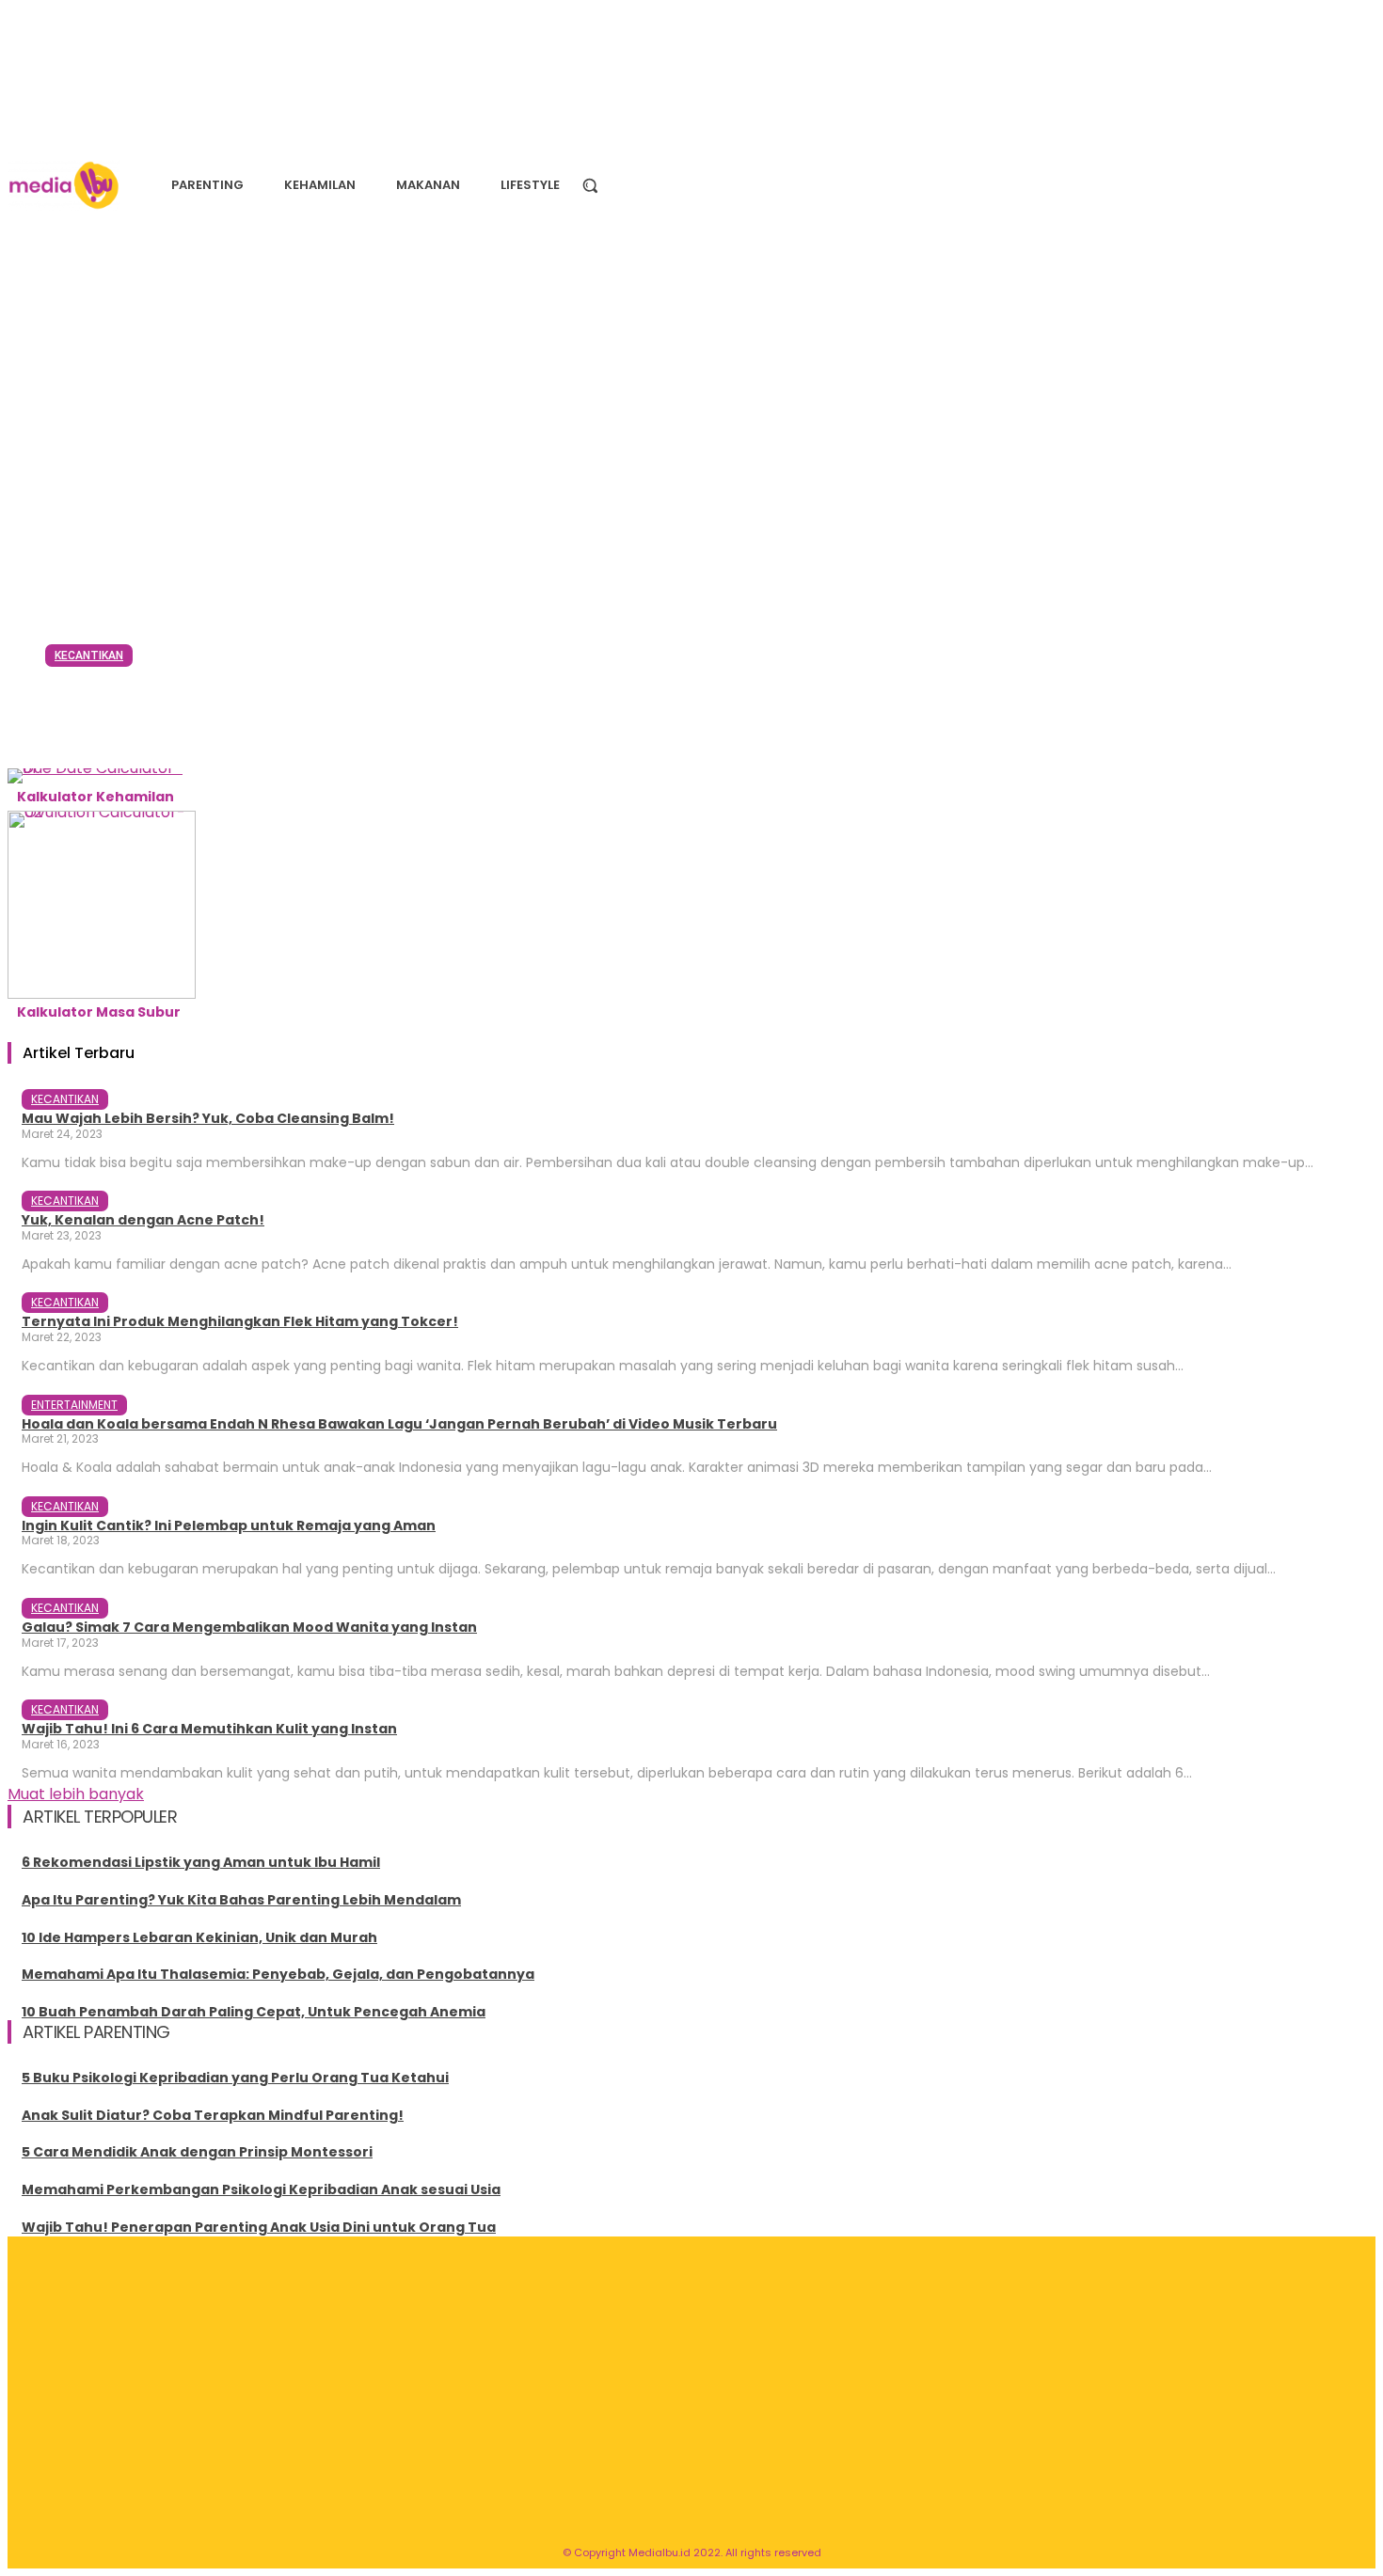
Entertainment (74, 1405)
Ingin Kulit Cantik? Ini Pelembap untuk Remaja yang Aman (229, 1525)
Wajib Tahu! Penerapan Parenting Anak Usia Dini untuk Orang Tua (259, 2227)
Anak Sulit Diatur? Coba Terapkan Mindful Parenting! (213, 2115)
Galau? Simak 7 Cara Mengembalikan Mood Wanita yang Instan (249, 1627)
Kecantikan (89, 656)
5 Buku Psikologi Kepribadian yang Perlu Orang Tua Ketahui (235, 2078)
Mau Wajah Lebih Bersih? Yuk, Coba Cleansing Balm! (655, 703)
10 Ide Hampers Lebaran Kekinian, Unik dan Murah (199, 1937)
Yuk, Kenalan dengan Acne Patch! (143, 1220)
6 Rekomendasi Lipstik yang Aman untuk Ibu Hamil (201, 1862)
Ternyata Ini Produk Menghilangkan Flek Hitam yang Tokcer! (240, 1321)
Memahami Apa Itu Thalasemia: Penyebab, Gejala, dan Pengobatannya (278, 1974)
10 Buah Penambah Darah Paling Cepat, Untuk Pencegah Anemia (254, 2012)
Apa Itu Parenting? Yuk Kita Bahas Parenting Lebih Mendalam (241, 1900)
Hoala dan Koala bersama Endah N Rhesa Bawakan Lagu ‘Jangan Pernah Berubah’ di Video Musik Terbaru (399, 1424)
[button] (590, 185)
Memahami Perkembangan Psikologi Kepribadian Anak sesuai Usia (261, 2189)
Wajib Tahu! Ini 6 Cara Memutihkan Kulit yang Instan (209, 1729)
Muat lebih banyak (76, 1794)
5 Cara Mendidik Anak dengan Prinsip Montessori (197, 2152)
